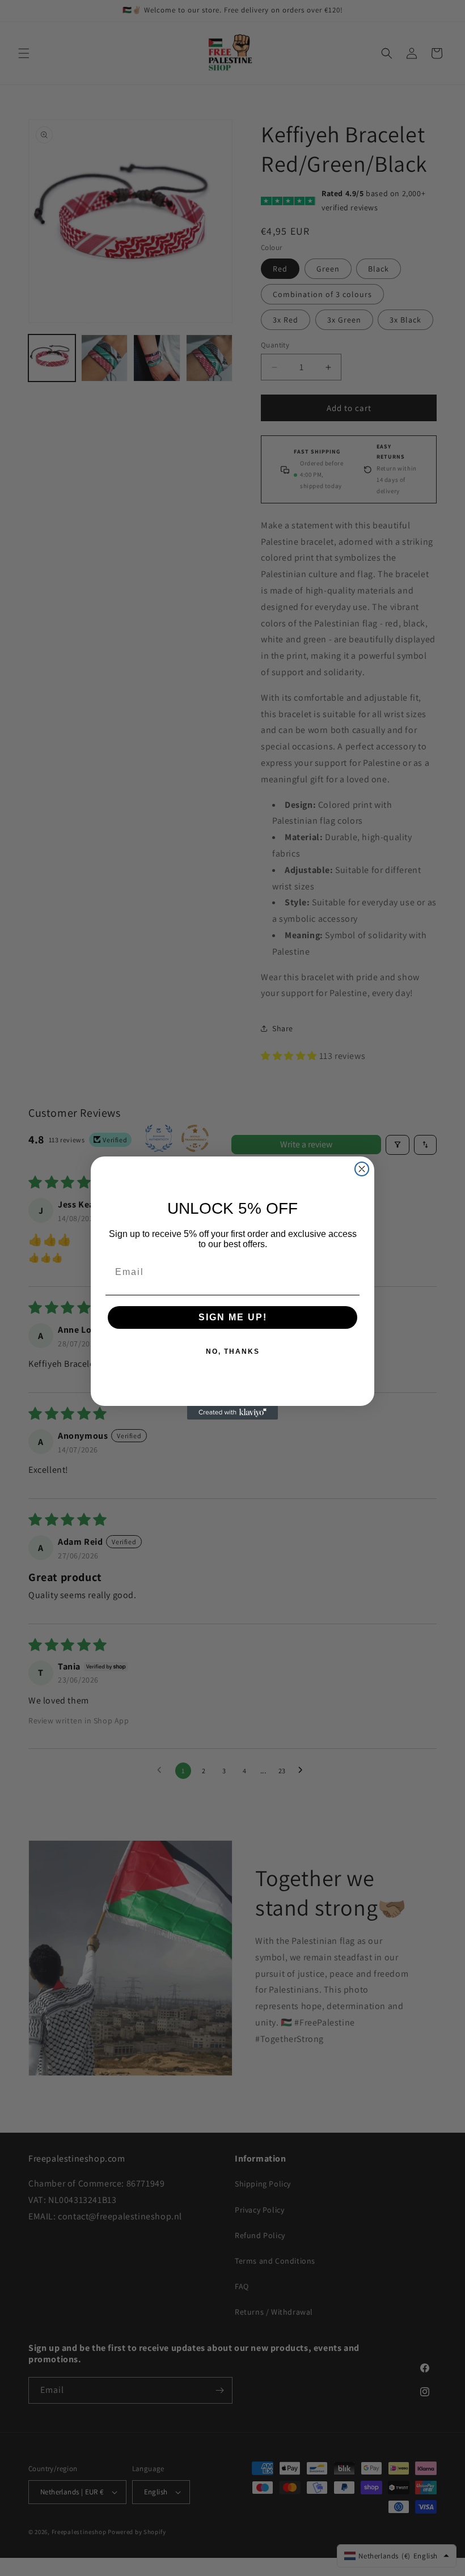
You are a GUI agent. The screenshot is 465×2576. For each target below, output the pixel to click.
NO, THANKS (233, 1351)
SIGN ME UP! (233, 1317)
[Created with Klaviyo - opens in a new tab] (232, 1413)
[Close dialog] (362, 1169)
